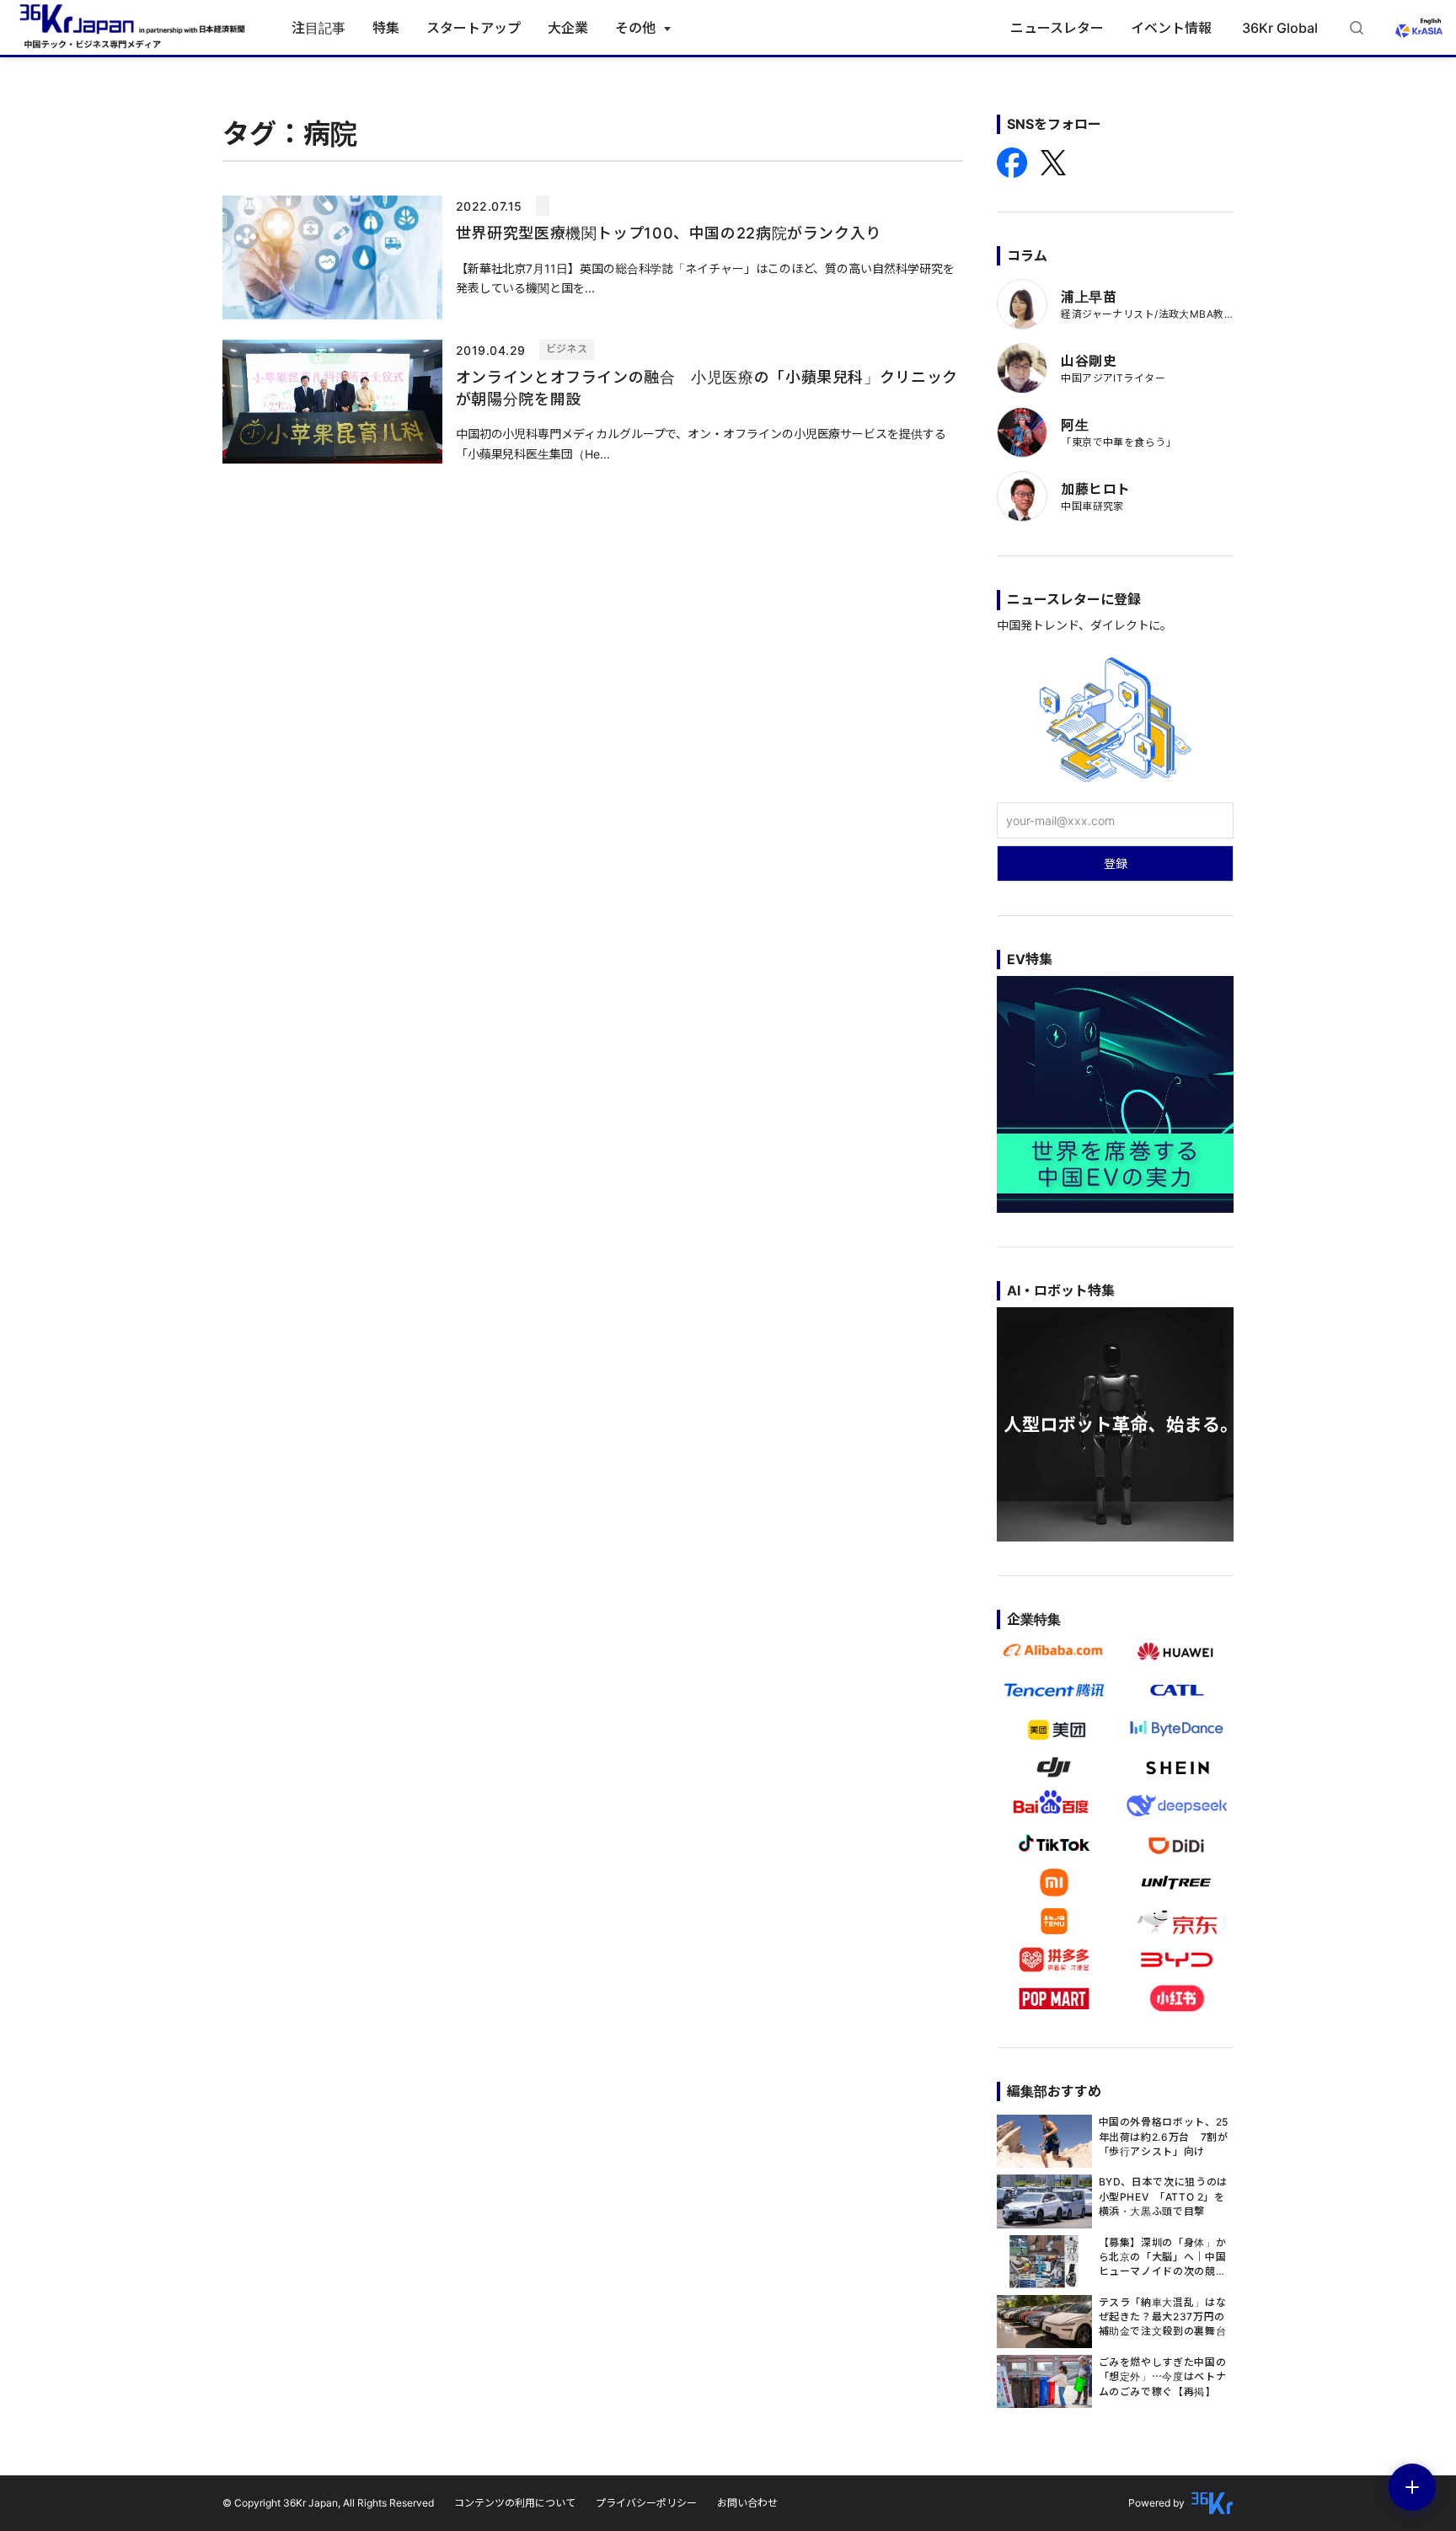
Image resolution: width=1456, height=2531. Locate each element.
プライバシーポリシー (646, 2503)
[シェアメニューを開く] (1412, 2487)
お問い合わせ (747, 2503)
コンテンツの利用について (515, 2503)
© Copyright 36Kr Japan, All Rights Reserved (328, 2503)
